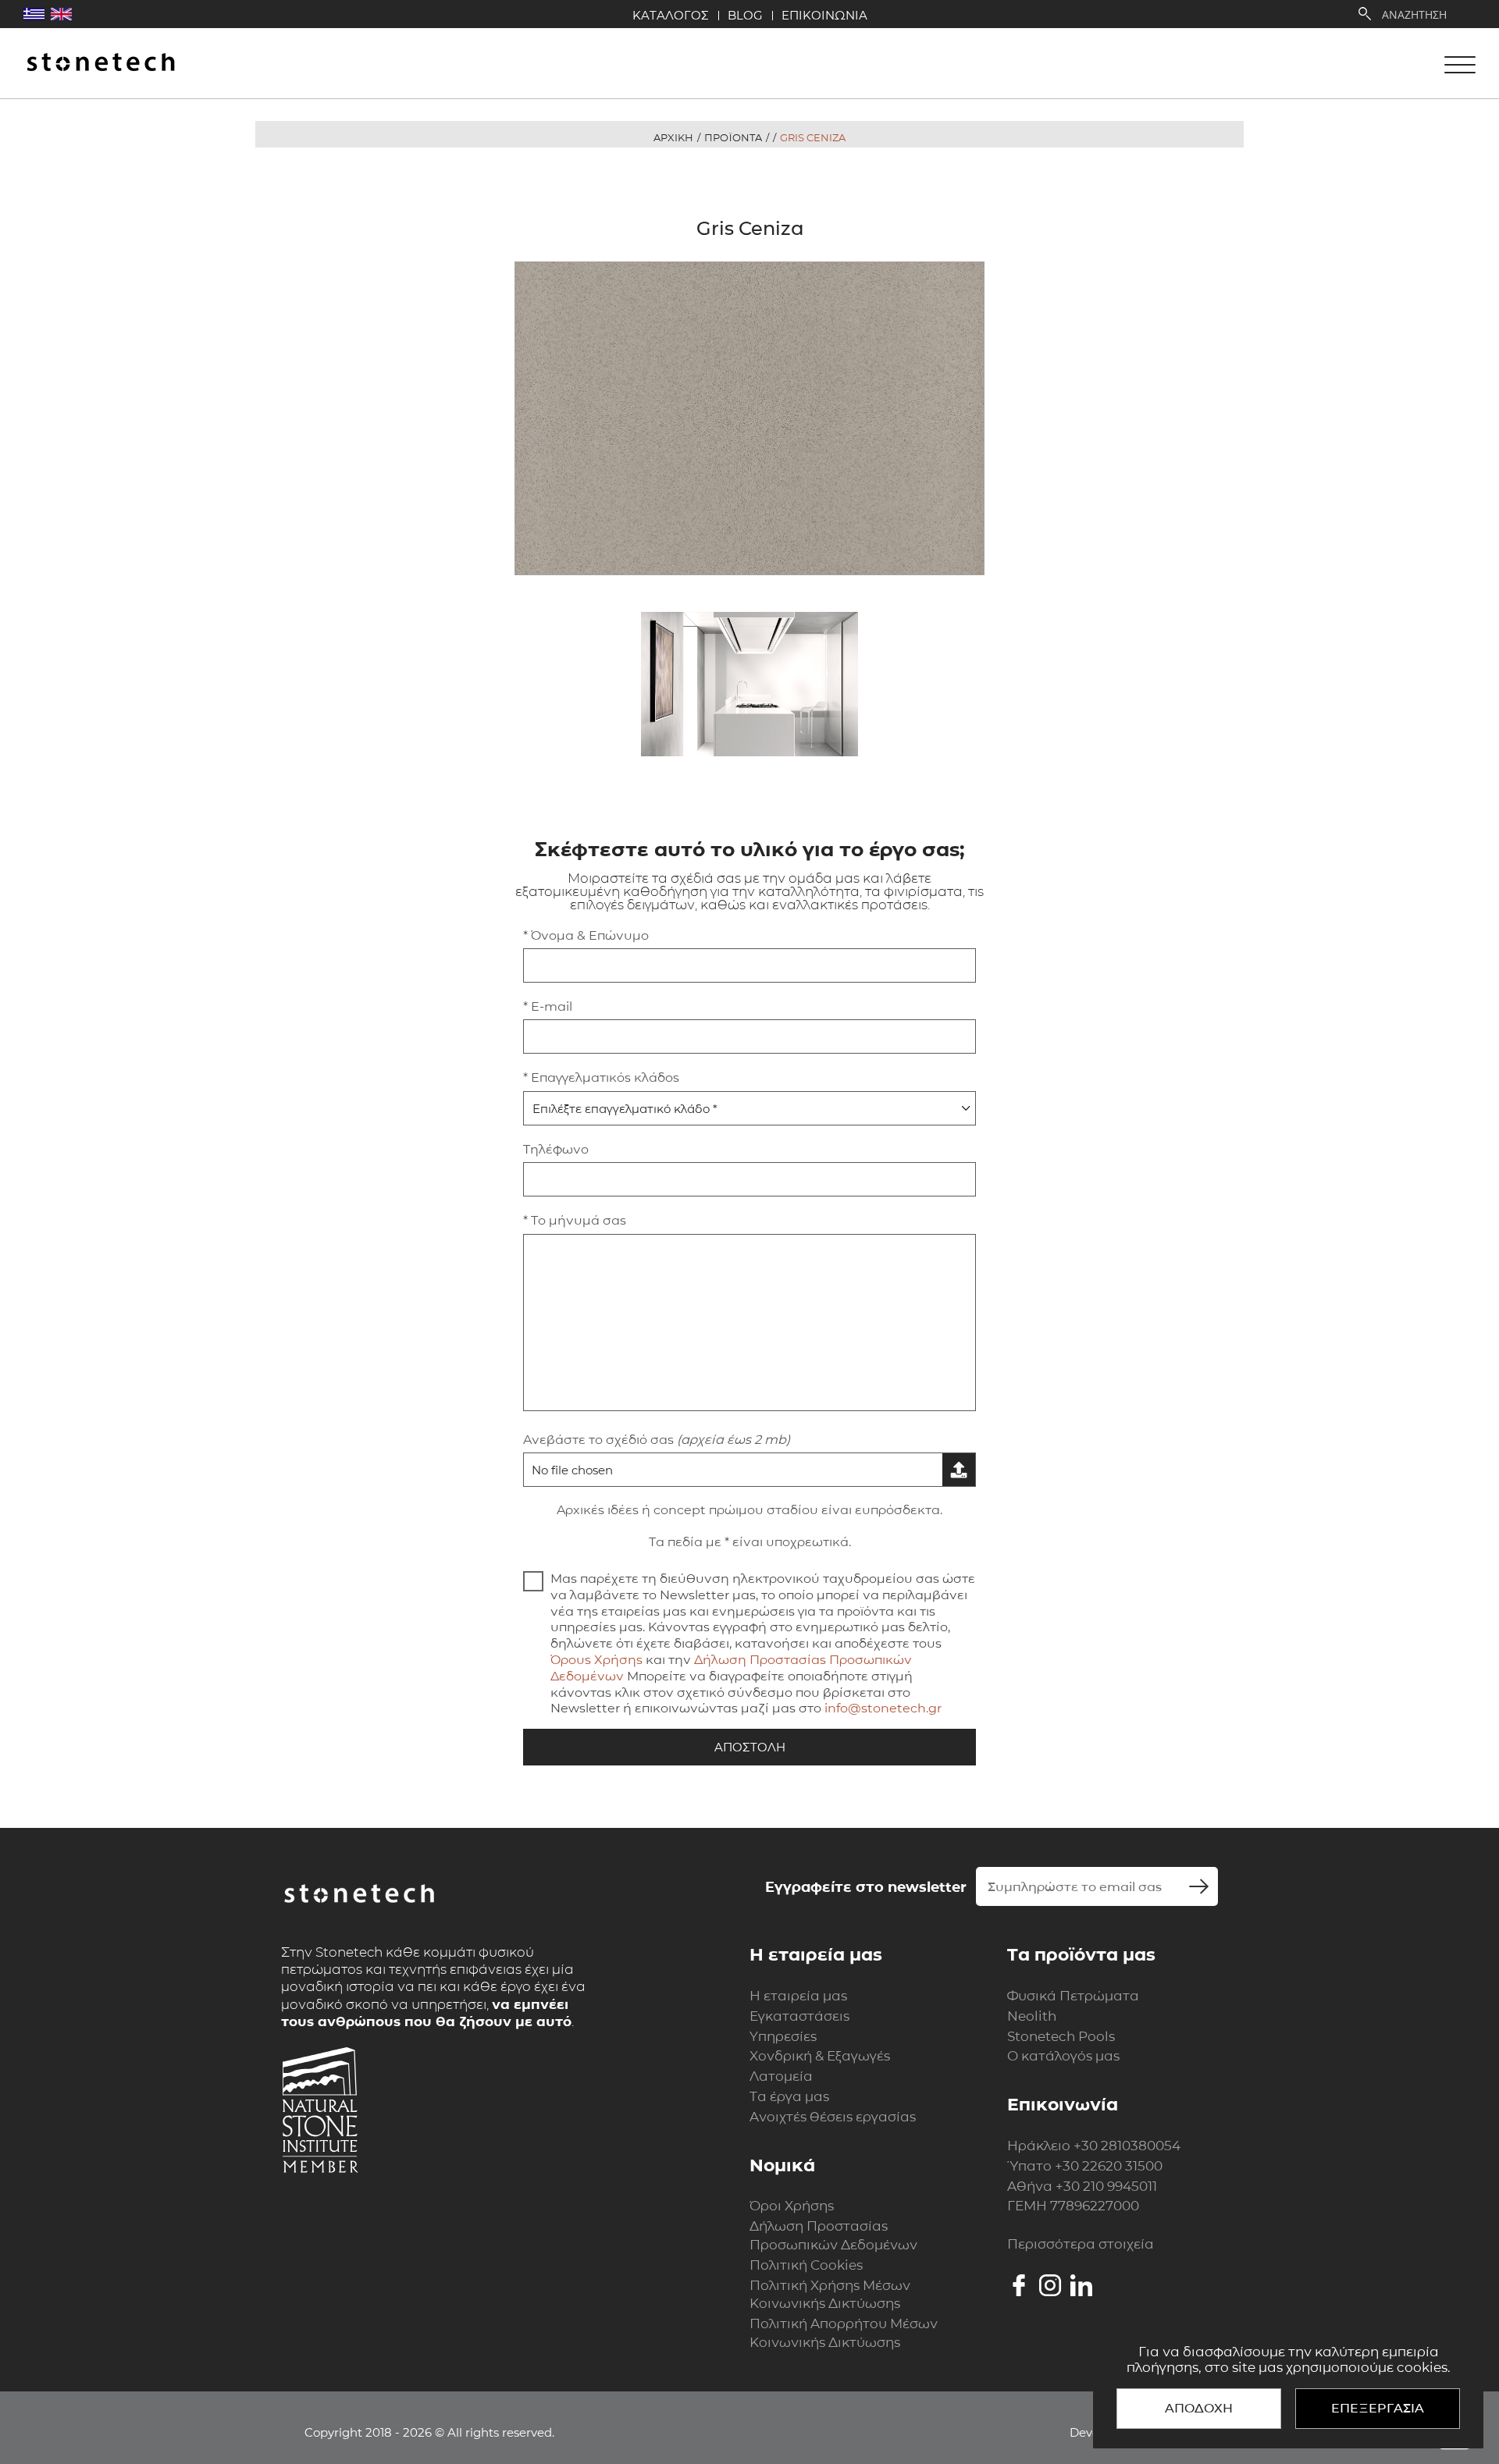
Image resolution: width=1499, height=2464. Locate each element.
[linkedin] (1081, 2285)
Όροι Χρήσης (792, 2206)
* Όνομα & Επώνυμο (586, 935)
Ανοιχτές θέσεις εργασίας (833, 2117)
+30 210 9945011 (1106, 2186)
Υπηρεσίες (783, 2036)
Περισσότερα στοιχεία (1081, 2244)
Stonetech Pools (1061, 2036)
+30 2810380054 (1127, 2146)
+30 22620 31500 (1109, 2166)
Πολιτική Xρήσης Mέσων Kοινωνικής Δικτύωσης (830, 2295)
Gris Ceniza (813, 137)
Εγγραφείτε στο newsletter (866, 1887)
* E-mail (548, 1006)
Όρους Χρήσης (596, 1660)
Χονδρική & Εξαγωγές (820, 2056)
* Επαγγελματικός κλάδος (601, 1077)
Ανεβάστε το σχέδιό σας (657, 1440)
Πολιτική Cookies (806, 2265)
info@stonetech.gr (883, 1708)
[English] (61, 14)
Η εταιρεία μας (798, 1996)
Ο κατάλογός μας (1063, 2056)
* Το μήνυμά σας (575, 1220)
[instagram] (1050, 2285)
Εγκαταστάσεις (799, 2016)
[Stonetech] (101, 64)
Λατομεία (781, 2076)
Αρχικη (673, 137)
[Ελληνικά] (34, 14)
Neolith (1032, 2016)
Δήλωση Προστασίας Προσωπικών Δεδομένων (833, 2235)
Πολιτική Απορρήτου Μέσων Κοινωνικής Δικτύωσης (844, 2333)
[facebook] (1019, 2285)
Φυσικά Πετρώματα (1073, 1996)
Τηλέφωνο (556, 1149)
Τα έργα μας (789, 2096)
